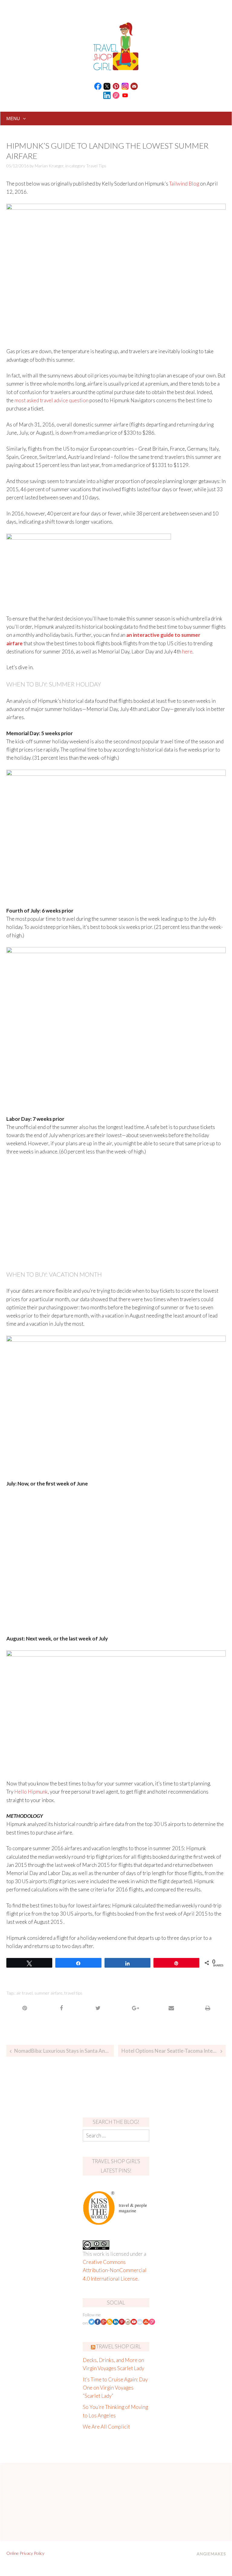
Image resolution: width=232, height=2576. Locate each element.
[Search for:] (116, 2135)
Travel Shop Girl (119, 2346)
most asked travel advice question (52, 400)
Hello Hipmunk (31, 1792)
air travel (24, 1993)
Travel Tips (96, 166)
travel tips (73, 1993)
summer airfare (48, 1993)
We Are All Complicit (106, 2427)
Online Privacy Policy (25, 2553)
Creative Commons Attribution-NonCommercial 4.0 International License (115, 2270)
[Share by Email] (171, 2008)
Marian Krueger (49, 166)
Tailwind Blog (184, 184)
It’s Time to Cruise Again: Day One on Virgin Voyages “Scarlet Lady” (115, 2388)
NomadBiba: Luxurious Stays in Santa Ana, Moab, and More (64, 2051)
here (187, 651)
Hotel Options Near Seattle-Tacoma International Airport (174, 2051)
